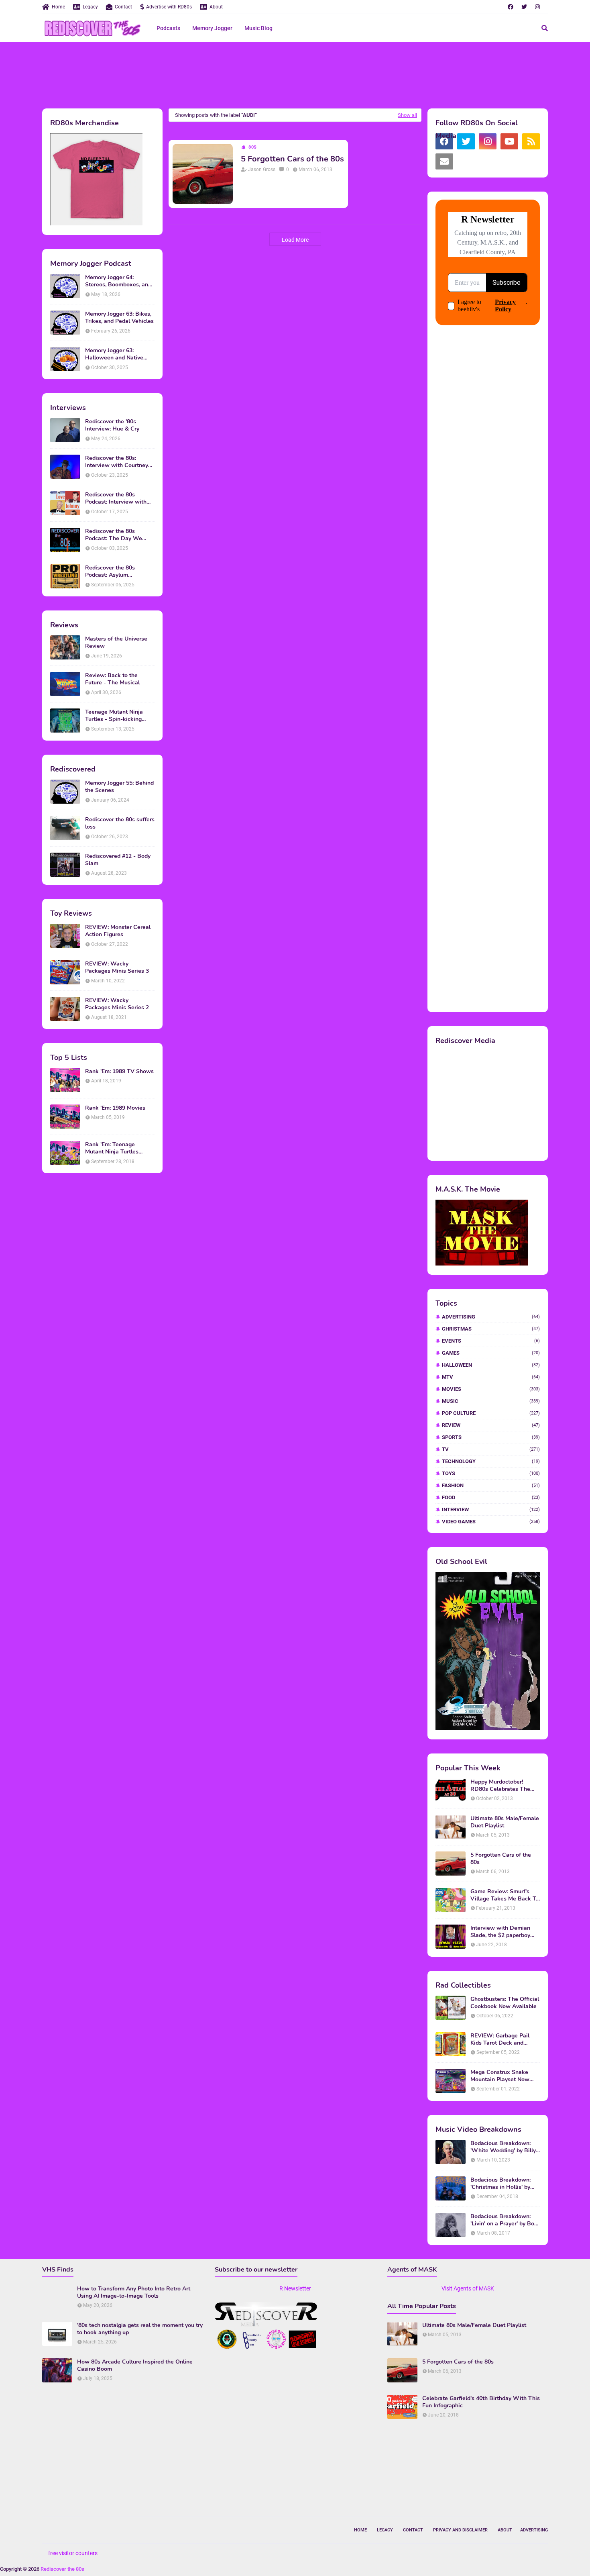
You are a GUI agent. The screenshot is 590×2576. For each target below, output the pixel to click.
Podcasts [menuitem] (168, 28)
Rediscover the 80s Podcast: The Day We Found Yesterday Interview (120, 535)
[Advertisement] (295, 74)
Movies (491, 1389)
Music (491, 1401)
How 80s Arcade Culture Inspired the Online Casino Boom (135, 2366)
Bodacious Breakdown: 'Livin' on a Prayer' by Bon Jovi (504, 2220)
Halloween (491, 1365)
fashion (491, 1485)
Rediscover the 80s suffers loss (120, 823)
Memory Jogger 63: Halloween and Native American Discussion (114, 354)
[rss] (531, 141)
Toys (491, 1473)
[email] (444, 161)
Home (58, 7)
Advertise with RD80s (169, 7)
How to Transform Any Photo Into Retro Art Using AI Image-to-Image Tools (134, 2292)
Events (491, 1341)
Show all (407, 115)
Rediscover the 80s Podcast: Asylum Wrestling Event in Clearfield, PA (110, 572)
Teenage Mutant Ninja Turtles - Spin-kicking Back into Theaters (114, 716)
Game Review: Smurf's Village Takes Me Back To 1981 (505, 1895)
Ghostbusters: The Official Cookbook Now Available (505, 2003)
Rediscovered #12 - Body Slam (118, 860)
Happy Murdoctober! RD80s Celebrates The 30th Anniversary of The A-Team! (502, 1786)
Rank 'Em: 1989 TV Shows (119, 1072)
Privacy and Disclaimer (460, 2530)
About (216, 7)
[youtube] (509, 141)
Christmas (491, 1329)
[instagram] (537, 7)
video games (491, 1522)
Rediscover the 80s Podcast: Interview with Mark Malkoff (116, 498)
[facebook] (511, 7)
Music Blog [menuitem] (258, 28)
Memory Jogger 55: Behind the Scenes (119, 787)
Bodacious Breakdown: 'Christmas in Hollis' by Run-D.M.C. (500, 2184)
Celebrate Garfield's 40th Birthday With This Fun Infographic (481, 2402)
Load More (295, 240)
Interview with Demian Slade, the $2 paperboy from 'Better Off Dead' (500, 1932)
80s (253, 147)
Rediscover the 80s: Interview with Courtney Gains (117, 462)
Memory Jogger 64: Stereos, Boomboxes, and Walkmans (118, 281)
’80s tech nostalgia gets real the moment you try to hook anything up (140, 2329)
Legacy (90, 7)
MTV (491, 1377)
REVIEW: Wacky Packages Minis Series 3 (117, 968)
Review (491, 1425)
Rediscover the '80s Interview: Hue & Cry (112, 425)
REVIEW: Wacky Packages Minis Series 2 (117, 1004)
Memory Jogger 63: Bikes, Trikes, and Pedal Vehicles (119, 318)
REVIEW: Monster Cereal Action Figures (118, 931)
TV (491, 1449)
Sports (491, 1437)
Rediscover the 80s (62, 2569)
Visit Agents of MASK (468, 2288)
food (491, 1497)
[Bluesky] (466, 161)
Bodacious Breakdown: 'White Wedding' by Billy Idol (503, 2147)
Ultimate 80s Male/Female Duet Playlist (505, 1822)
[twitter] (524, 7)
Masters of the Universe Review (116, 643)
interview (491, 1509)
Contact (123, 7)
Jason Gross (262, 169)
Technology (491, 1461)
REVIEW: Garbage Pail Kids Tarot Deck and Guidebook (500, 2039)
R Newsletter (295, 2288)
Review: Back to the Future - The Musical (112, 679)
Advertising (491, 1317)
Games (491, 1353)
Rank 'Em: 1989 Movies (115, 1108)
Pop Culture (491, 1413)
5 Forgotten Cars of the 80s (292, 159)
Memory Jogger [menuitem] (212, 28)
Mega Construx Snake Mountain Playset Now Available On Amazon (500, 2076)
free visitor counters (73, 2553)
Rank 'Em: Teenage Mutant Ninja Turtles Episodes (112, 1148)
